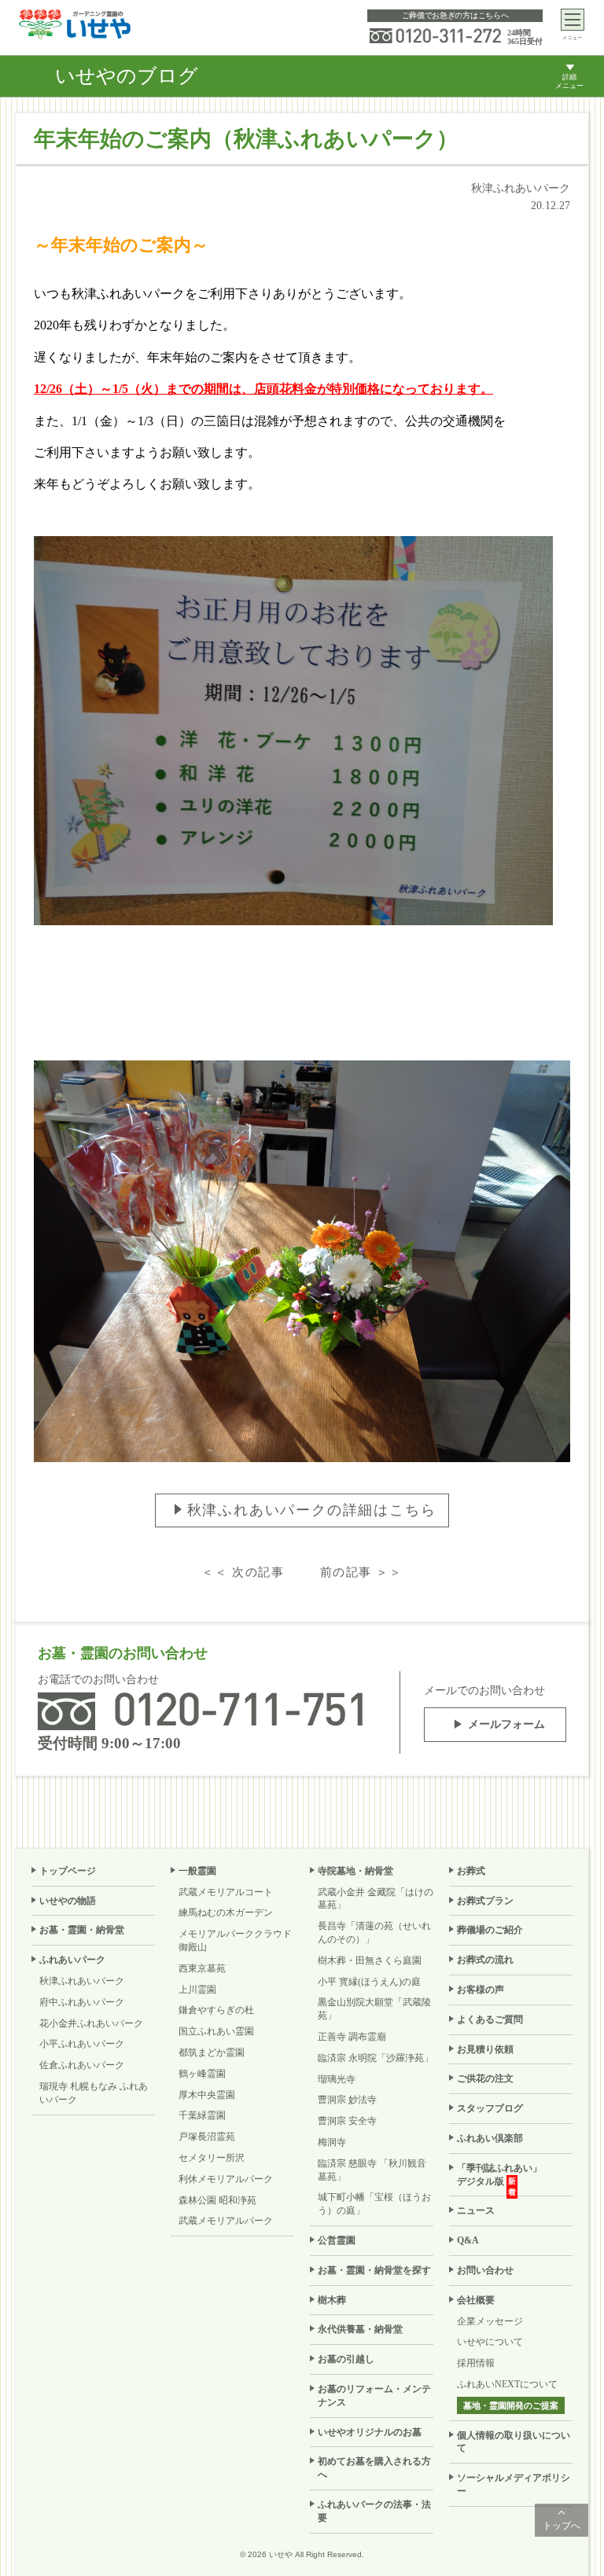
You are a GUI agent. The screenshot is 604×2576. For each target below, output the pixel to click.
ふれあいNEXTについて (507, 2384)
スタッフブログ (490, 2108)
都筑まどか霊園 (212, 2052)
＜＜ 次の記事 (243, 1572)
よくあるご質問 (490, 2019)
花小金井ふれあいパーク (91, 2023)
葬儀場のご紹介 (490, 1930)
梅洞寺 (332, 2142)
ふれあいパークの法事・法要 (374, 2511)
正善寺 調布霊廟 (352, 2037)
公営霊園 (337, 2240)
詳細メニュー (569, 81)
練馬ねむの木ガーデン (226, 1913)
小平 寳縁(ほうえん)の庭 (369, 1982)
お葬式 (471, 1871)
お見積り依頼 (485, 2049)
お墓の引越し (346, 2359)
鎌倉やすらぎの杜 (216, 2010)
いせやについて (490, 2342)
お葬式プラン (485, 1901)
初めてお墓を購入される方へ (374, 2468)
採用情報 (476, 2363)
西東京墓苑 (202, 1968)
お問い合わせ (485, 2270)
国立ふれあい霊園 (216, 2031)
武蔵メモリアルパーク (226, 2221)
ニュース (476, 2210)
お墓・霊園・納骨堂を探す (374, 2270)
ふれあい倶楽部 (490, 2138)
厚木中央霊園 (207, 2095)
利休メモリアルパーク (226, 2179)
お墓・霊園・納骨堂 (82, 1930)
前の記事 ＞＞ (361, 1572)
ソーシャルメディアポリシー (514, 2484)
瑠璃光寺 (337, 2079)
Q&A (468, 2240)
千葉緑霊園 (202, 2115)
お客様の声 (481, 1990)
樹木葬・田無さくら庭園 (370, 1960)
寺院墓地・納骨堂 (355, 1871)
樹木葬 (332, 2300)
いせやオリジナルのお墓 (370, 2432)
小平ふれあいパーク (82, 2044)
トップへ (562, 2526)
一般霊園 (197, 1871)
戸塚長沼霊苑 (207, 2137)
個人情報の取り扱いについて (514, 2442)
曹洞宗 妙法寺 (347, 2100)
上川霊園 (197, 1990)
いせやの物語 (68, 1901)
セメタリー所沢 (212, 2158)
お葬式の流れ (485, 1960)
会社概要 (476, 2300)
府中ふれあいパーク (82, 2002)
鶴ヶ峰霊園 (202, 2074)
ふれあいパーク (72, 1960)
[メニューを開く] (573, 20)
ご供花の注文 (485, 2078)
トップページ (68, 1871)
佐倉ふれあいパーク (82, 2065)
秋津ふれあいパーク (82, 1981)
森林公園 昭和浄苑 (217, 2200)
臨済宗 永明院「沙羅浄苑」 (376, 2058)
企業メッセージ (490, 2321)
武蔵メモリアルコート (226, 1892)
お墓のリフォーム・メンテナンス (374, 2396)
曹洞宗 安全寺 (347, 2121)
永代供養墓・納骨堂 (360, 2329)
